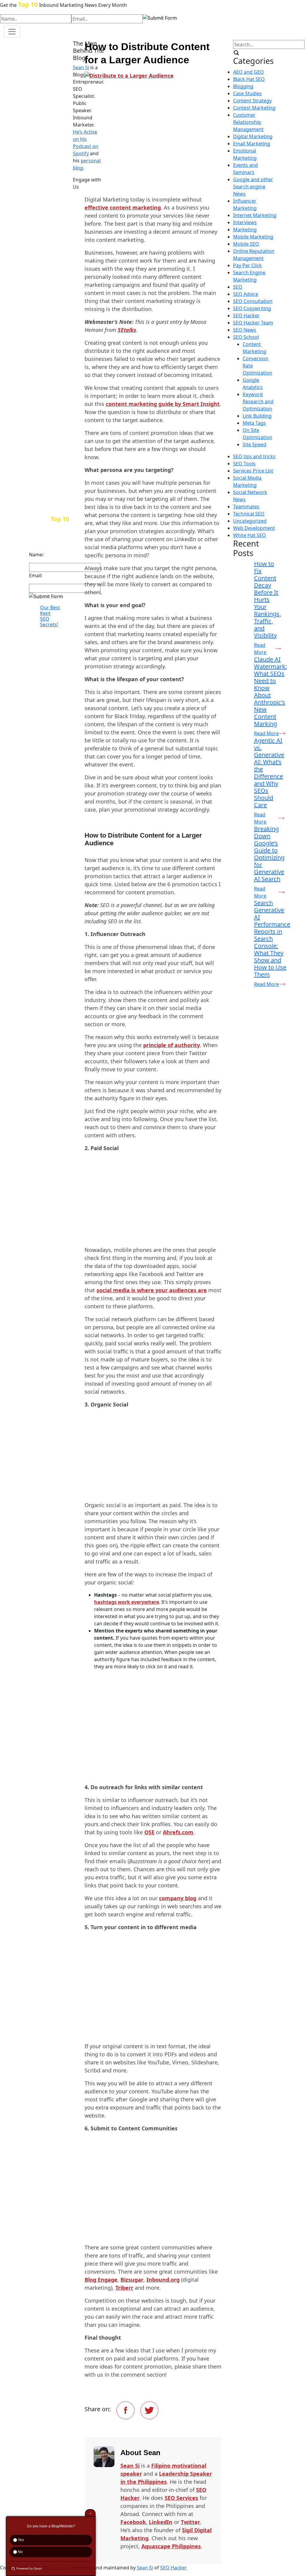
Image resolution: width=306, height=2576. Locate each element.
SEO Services (181, 2498)
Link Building (257, 416)
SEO (238, 287)
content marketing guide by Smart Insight (163, 404)
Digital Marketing (253, 136)
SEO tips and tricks (254, 456)
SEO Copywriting (252, 308)
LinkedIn (161, 2522)
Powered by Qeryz (29, 2568)
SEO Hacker (246, 316)
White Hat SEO (250, 535)
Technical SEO (249, 514)
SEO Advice (246, 294)
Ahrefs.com (178, 1832)
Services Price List (253, 471)
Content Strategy (252, 101)
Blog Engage (101, 2280)
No (20, 2552)
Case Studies (247, 93)
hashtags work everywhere (127, 1602)
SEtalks (127, 330)
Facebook (133, 2522)
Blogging (243, 86)
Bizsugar (132, 2280)
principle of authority (172, 1045)
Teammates (246, 507)
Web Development (254, 528)
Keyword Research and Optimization (258, 401)
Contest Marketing (254, 108)
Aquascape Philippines (171, 2546)
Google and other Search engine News (253, 187)
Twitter (191, 2522)
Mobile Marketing (253, 237)
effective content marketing (123, 207)
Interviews (245, 222)
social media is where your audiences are (152, 1290)
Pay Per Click (247, 265)
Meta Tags (254, 423)
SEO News (245, 330)
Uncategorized (250, 521)
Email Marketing (252, 144)
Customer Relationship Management (248, 122)
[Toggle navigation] (12, 32)
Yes (20, 2540)
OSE (149, 1832)
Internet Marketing (255, 215)
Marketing (245, 230)
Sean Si (130, 2466)
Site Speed (254, 444)
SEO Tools (244, 464)
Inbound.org (163, 2280)
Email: (36, 575)
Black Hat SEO (249, 79)
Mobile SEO (246, 244)
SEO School (246, 337)
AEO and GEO (248, 72)
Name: (36, 555)
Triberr (124, 2288)
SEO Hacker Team (253, 323)
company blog (178, 1898)
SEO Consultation (253, 301)
